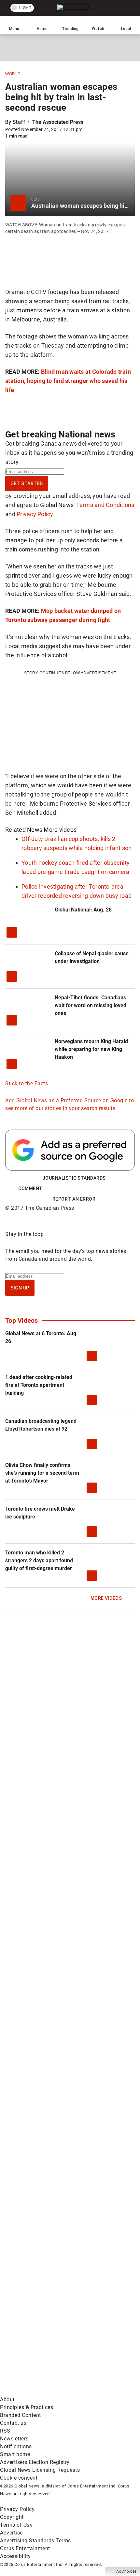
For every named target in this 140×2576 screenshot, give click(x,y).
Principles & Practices (27, 2407)
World (13, 74)
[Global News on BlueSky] (49, 2392)
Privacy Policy (35, 514)
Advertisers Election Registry (35, 2462)
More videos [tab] (60, 830)
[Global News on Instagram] (49, 2186)
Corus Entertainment (25, 2548)
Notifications (16, 2446)
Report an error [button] (74, 1199)
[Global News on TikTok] (49, 2289)
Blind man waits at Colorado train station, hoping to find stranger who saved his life (68, 381)
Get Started (27, 484)
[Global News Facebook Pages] (49, 2033)
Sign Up (20, 1288)
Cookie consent (19, 2478)
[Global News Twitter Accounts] (49, 2084)
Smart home (15, 2454)
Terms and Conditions (105, 505)
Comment (30, 1189)
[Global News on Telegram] (49, 2340)
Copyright (12, 2517)
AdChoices (126, 2571)
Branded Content (21, 2415)
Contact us (13, 2423)
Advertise (11, 2533)
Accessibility (15, 2556)
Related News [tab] (24, 830)
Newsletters (14, 2439)
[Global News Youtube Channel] (49, 2135)
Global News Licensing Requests (40, 2470)
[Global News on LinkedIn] (49, 2238)
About (7, 2399)
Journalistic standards (74, 1178)
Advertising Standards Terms (35, 2541)
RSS (5, 2431)
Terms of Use (16, 2525)
